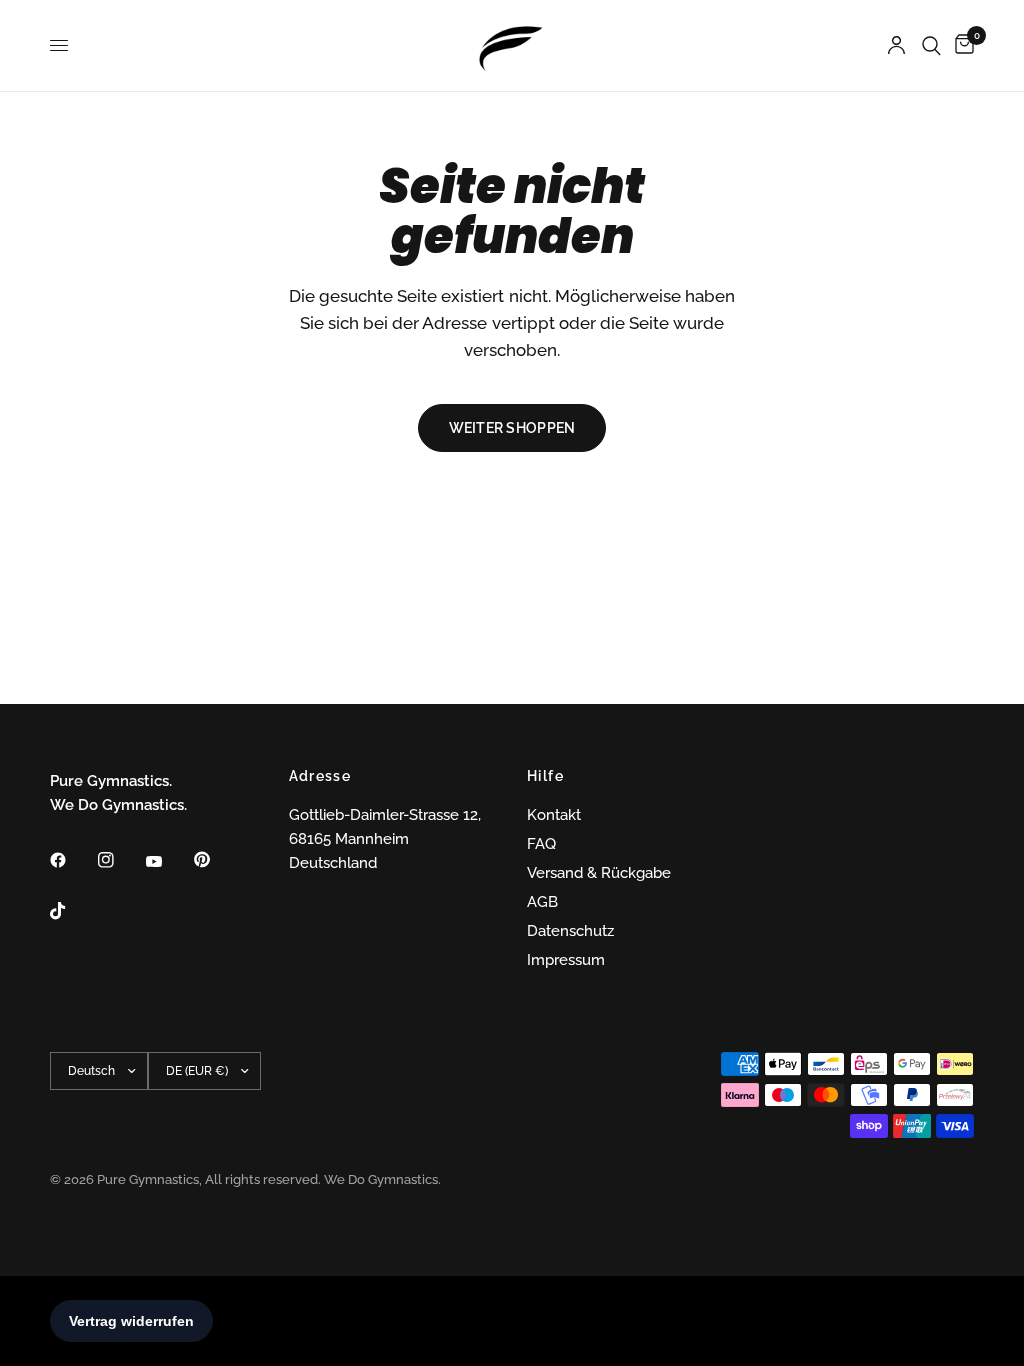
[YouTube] (168, 862)
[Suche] (931, 45)
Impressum (566, 960)
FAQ (541, 844)
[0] (961, 45)
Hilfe (545, 776)
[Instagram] (120, 860)
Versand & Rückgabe (599, 873)
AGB (542, 902)
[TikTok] (72, 911)
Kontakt (554, 815)
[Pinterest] (216, 859)
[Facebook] (72, 860)
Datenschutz (570, 931)
